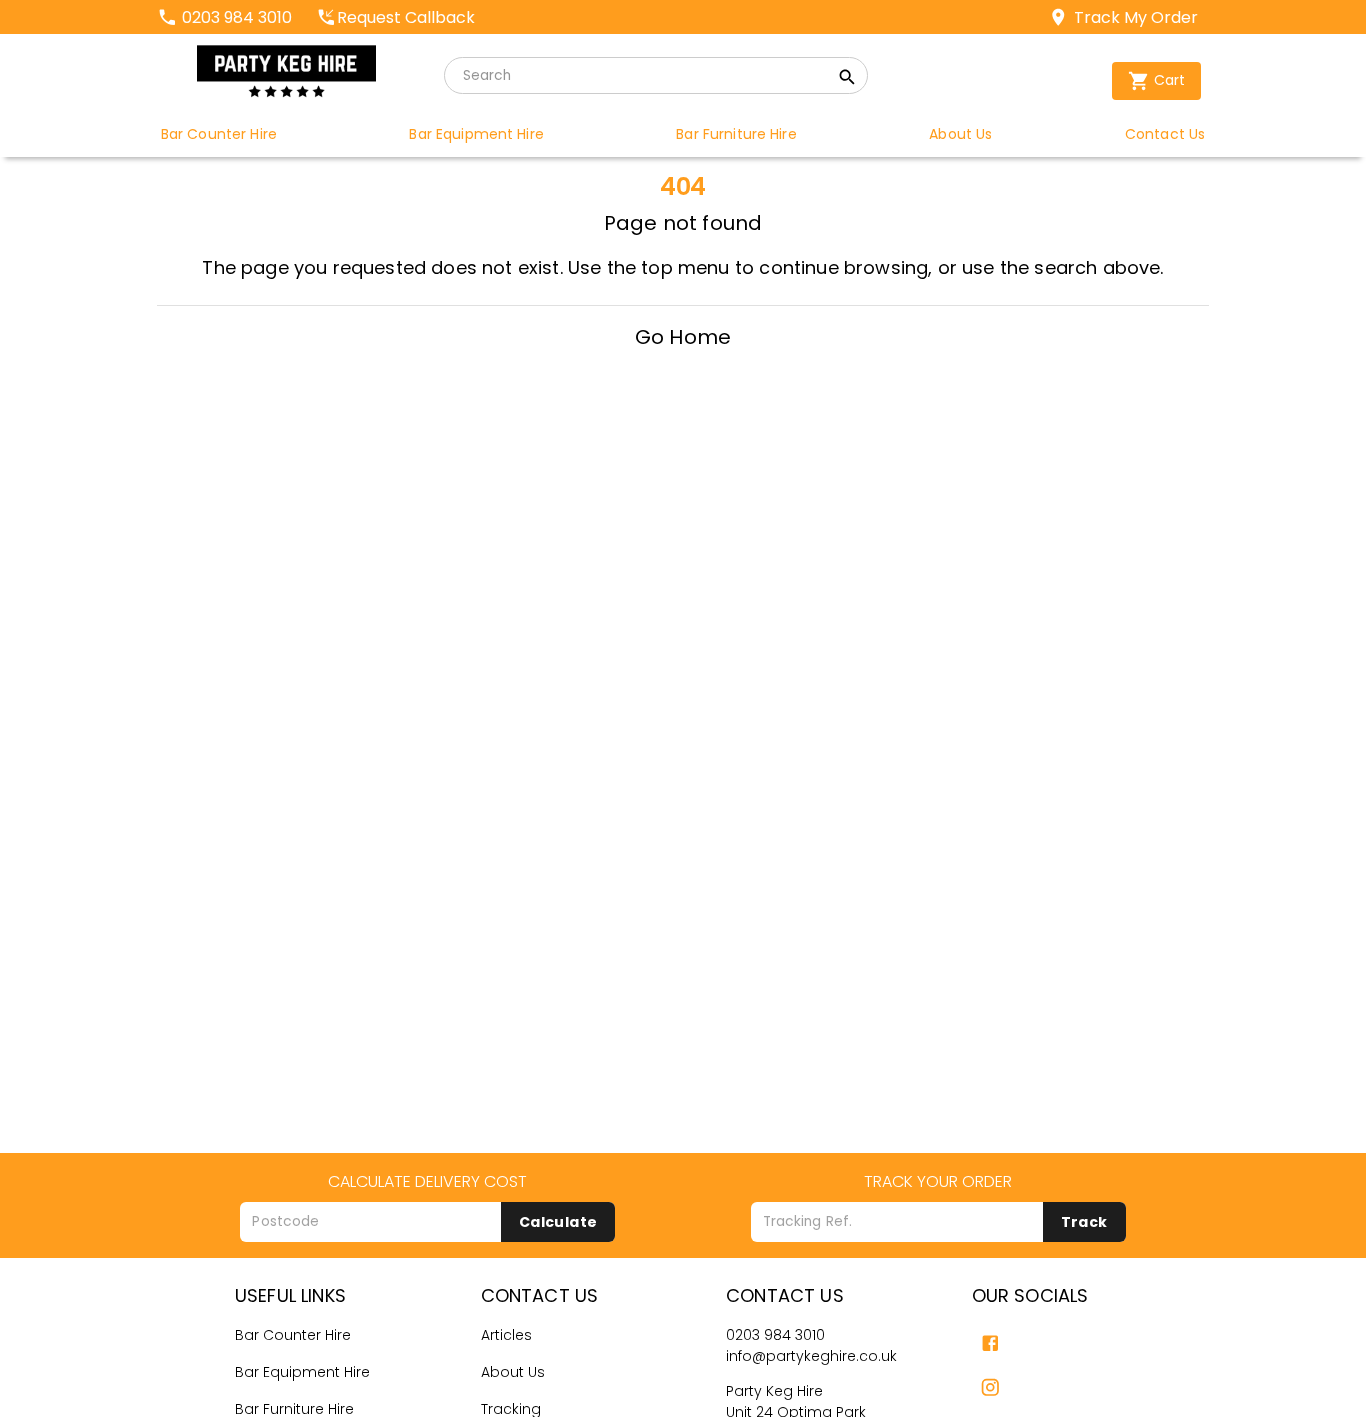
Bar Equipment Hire (302, 1372)
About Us (513, 1372)
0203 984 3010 (775, 1335)
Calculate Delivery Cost (427, 1181)
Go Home (683, 337)
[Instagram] (990, 1387)
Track (1084, 1222)
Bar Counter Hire (293, 1335)
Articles (506, 1335)
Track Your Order (938, 1181)
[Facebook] (990, 1343)
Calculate (558, 1222)
